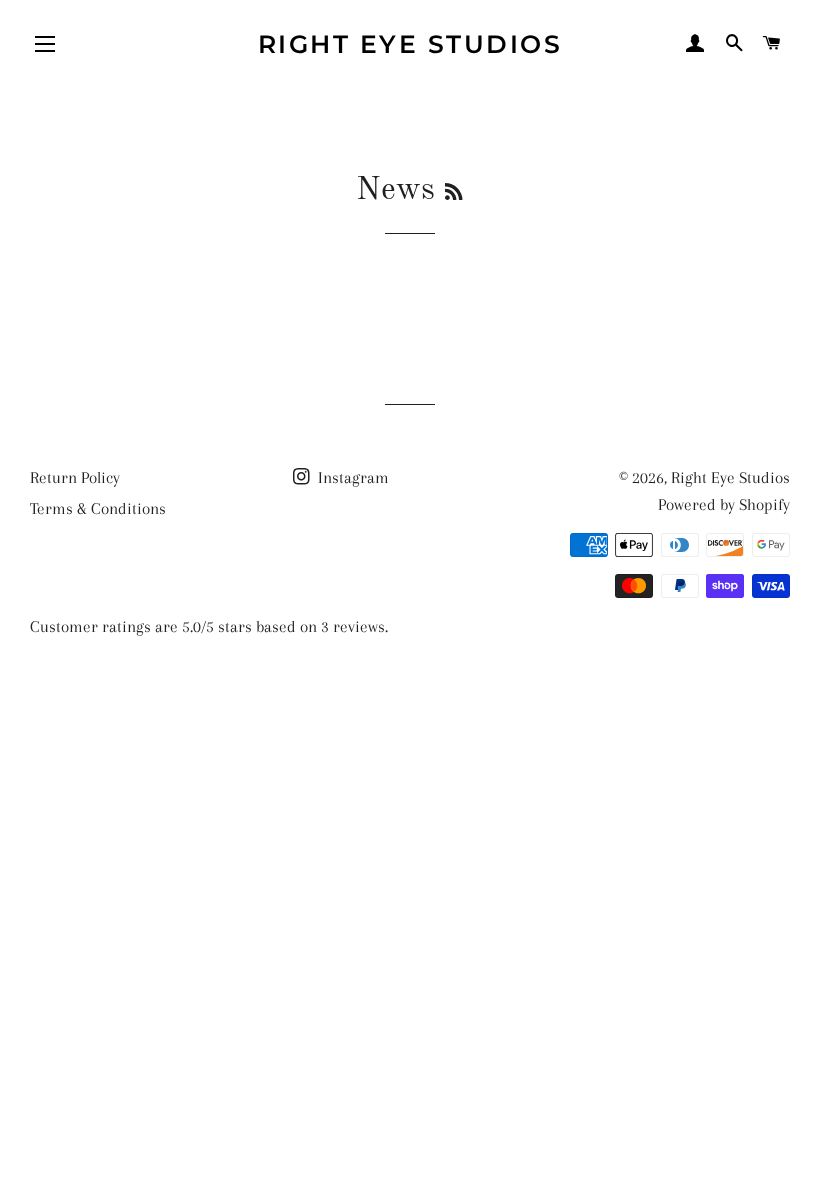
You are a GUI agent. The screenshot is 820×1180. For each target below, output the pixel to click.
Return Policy (75, 477)
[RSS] (453, 194)
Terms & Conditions (98, 508)
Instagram (351, 477)
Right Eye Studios (410, 44)
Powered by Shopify (724, 504)
